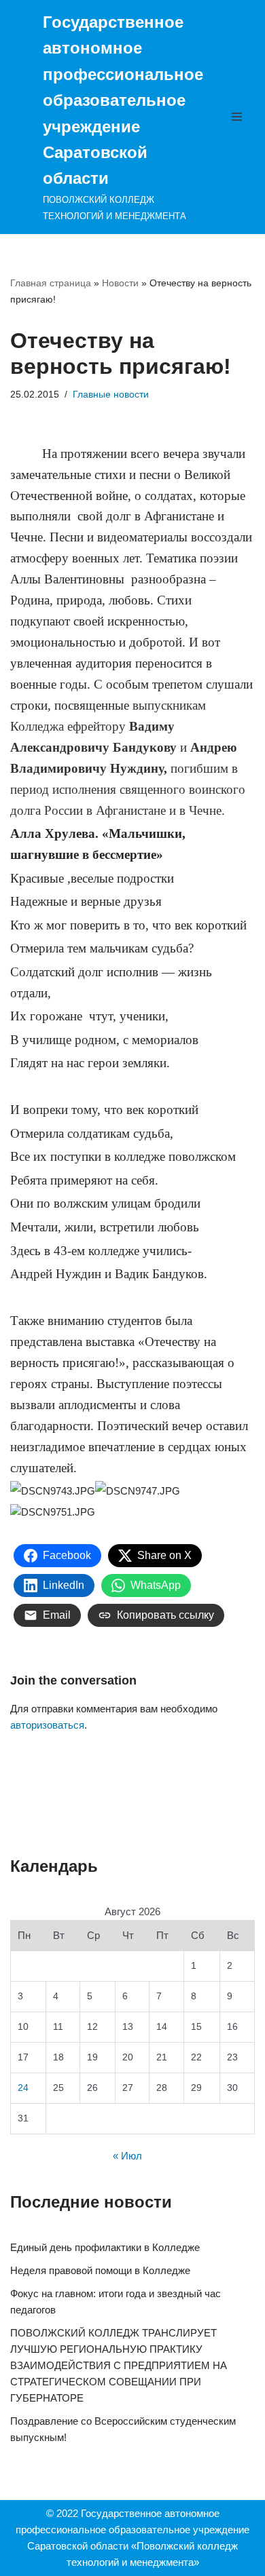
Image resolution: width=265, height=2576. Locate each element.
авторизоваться (47, 1725)
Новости (120, 283)
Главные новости (111, 395)
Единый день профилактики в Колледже (105, 2247)
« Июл (127, 2156)
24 (23, 2088)
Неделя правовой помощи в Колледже (100, 2270)
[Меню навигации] (240, 117)
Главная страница (51, 283)
